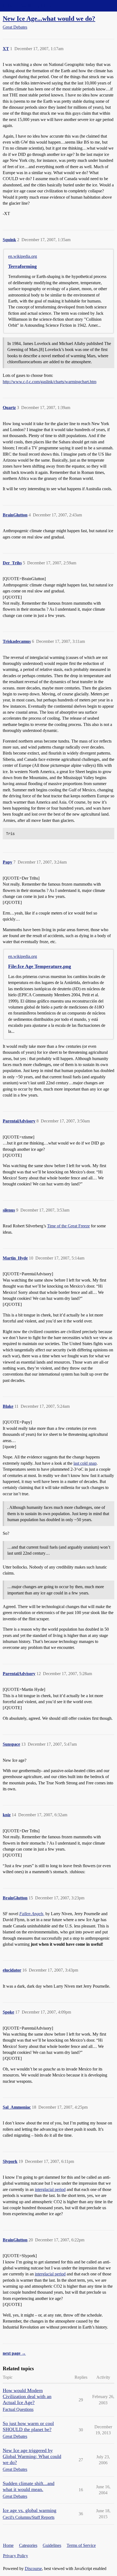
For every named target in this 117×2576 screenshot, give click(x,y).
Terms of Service (81, 2545)
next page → (14, 2353)
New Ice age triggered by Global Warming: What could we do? (32, 2456)
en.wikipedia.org (23, 256)
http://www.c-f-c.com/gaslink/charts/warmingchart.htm (50, 382)
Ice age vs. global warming (30, 2510)
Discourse (33, 2569)
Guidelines (52, 2545)
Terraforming (22, 266)
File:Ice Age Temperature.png (40, 966)
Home (8, 2545)
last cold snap (85, 1463)
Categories (28, 2545)
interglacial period (50, 2189)
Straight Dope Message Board (29, 6)
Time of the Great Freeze (68, 1226)
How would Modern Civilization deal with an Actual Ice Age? (27, 2396)
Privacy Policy (16, 2556)
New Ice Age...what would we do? (49, 18)
